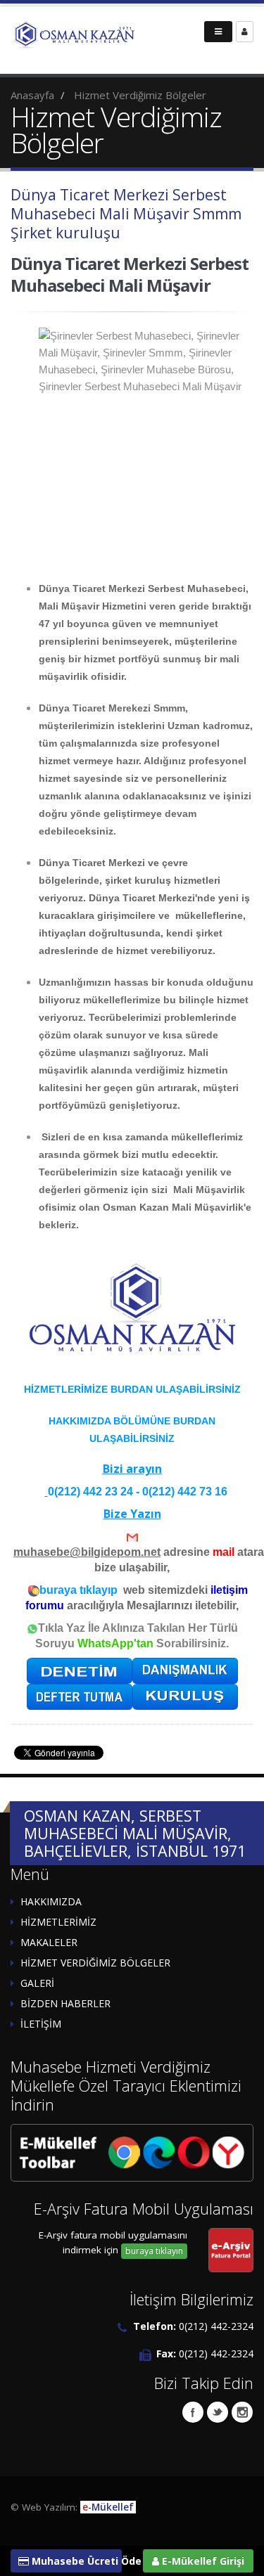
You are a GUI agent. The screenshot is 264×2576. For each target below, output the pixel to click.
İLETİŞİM (41, 2024)
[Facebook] (193, 2412)
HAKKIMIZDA (51, 1901)
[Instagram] (242, 2412)
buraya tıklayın (154, 2251)
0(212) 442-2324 (216, 2326)
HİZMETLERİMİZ (58, 1922)
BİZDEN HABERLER (65, 2003)
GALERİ (37, 1983)
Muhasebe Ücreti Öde (75, 2561)
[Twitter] (218, 2412)
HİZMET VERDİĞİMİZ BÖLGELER (95, 1963)
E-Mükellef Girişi (202, 2561)
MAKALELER (49, 1942)
